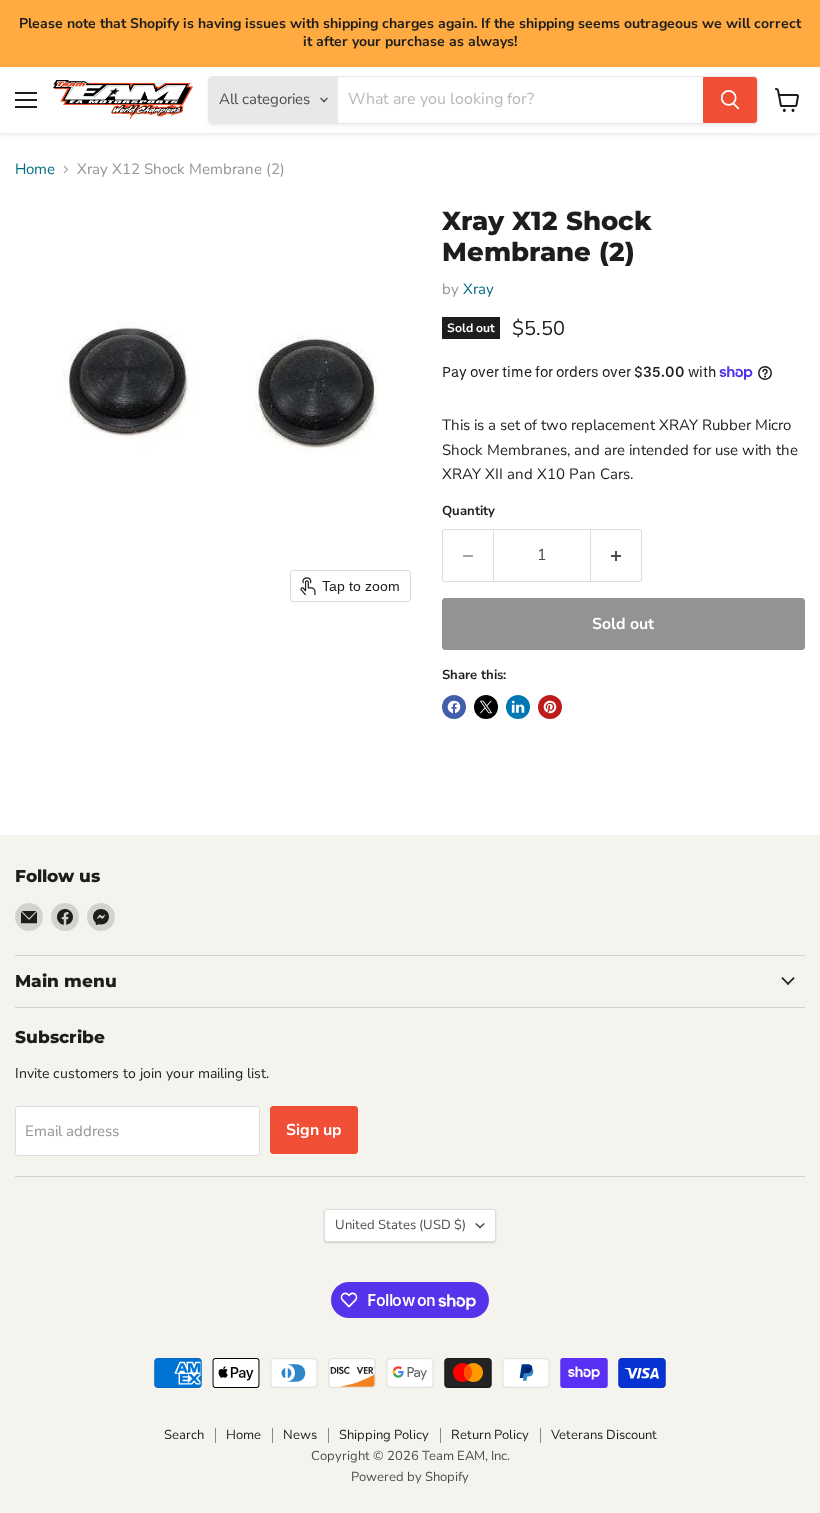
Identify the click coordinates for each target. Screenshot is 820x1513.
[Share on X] (486, 707)
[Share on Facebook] (454, 707)
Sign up (314, 1130)
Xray (478, 289)
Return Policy (490, 1435)
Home (35, 169)
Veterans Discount (604, 1435)
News (300, 1435)
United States (400, 1225)
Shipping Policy (384, 1435)
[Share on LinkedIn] (518, 707)
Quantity (468, 511)
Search (184, 1435)
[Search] (730, 100)
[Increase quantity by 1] (616, 555)
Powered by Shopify (410, 1477)
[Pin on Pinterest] (550, 707)
